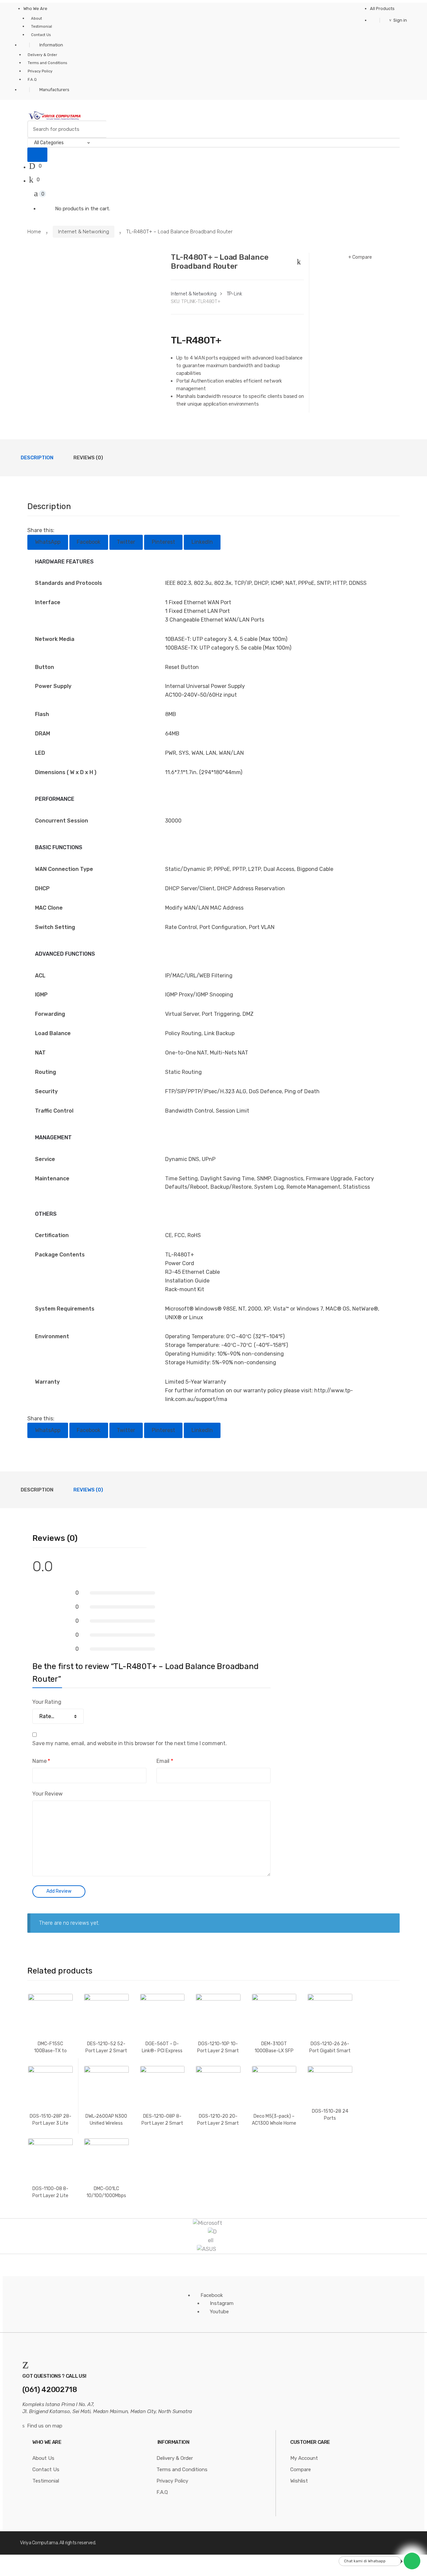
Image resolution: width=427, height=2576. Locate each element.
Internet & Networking (84, 232)
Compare (362, 257)
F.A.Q (32, 80)
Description (37, 458)
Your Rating (47, 1702)
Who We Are (35, 9)
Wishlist (299, 2481)
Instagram (222, 2303)
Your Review (47, 1794)
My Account (304, 2458)
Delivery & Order (42, 55)
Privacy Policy (40, 71)
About (37, 19)
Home (34, 232)
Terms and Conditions (47, 63)
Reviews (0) (88, 458)
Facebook (212, 2295)
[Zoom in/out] (60, 2561)
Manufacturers (54, 90)
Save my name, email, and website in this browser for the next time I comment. (130, 1743)
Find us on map (45, 2426)
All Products (382, 9)
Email (165, 1761)
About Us (43, 2458)
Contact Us (41, 35)
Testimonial (42, 27)
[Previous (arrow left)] (10, 2570)
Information (51, 45)
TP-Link (235, 294)
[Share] (27, 2561)
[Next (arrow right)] (27, 2570)
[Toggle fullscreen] (43, 2561)
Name (41, 1761)
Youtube (219, 2312)
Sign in (400, 20)
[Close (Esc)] (10, 2561)
